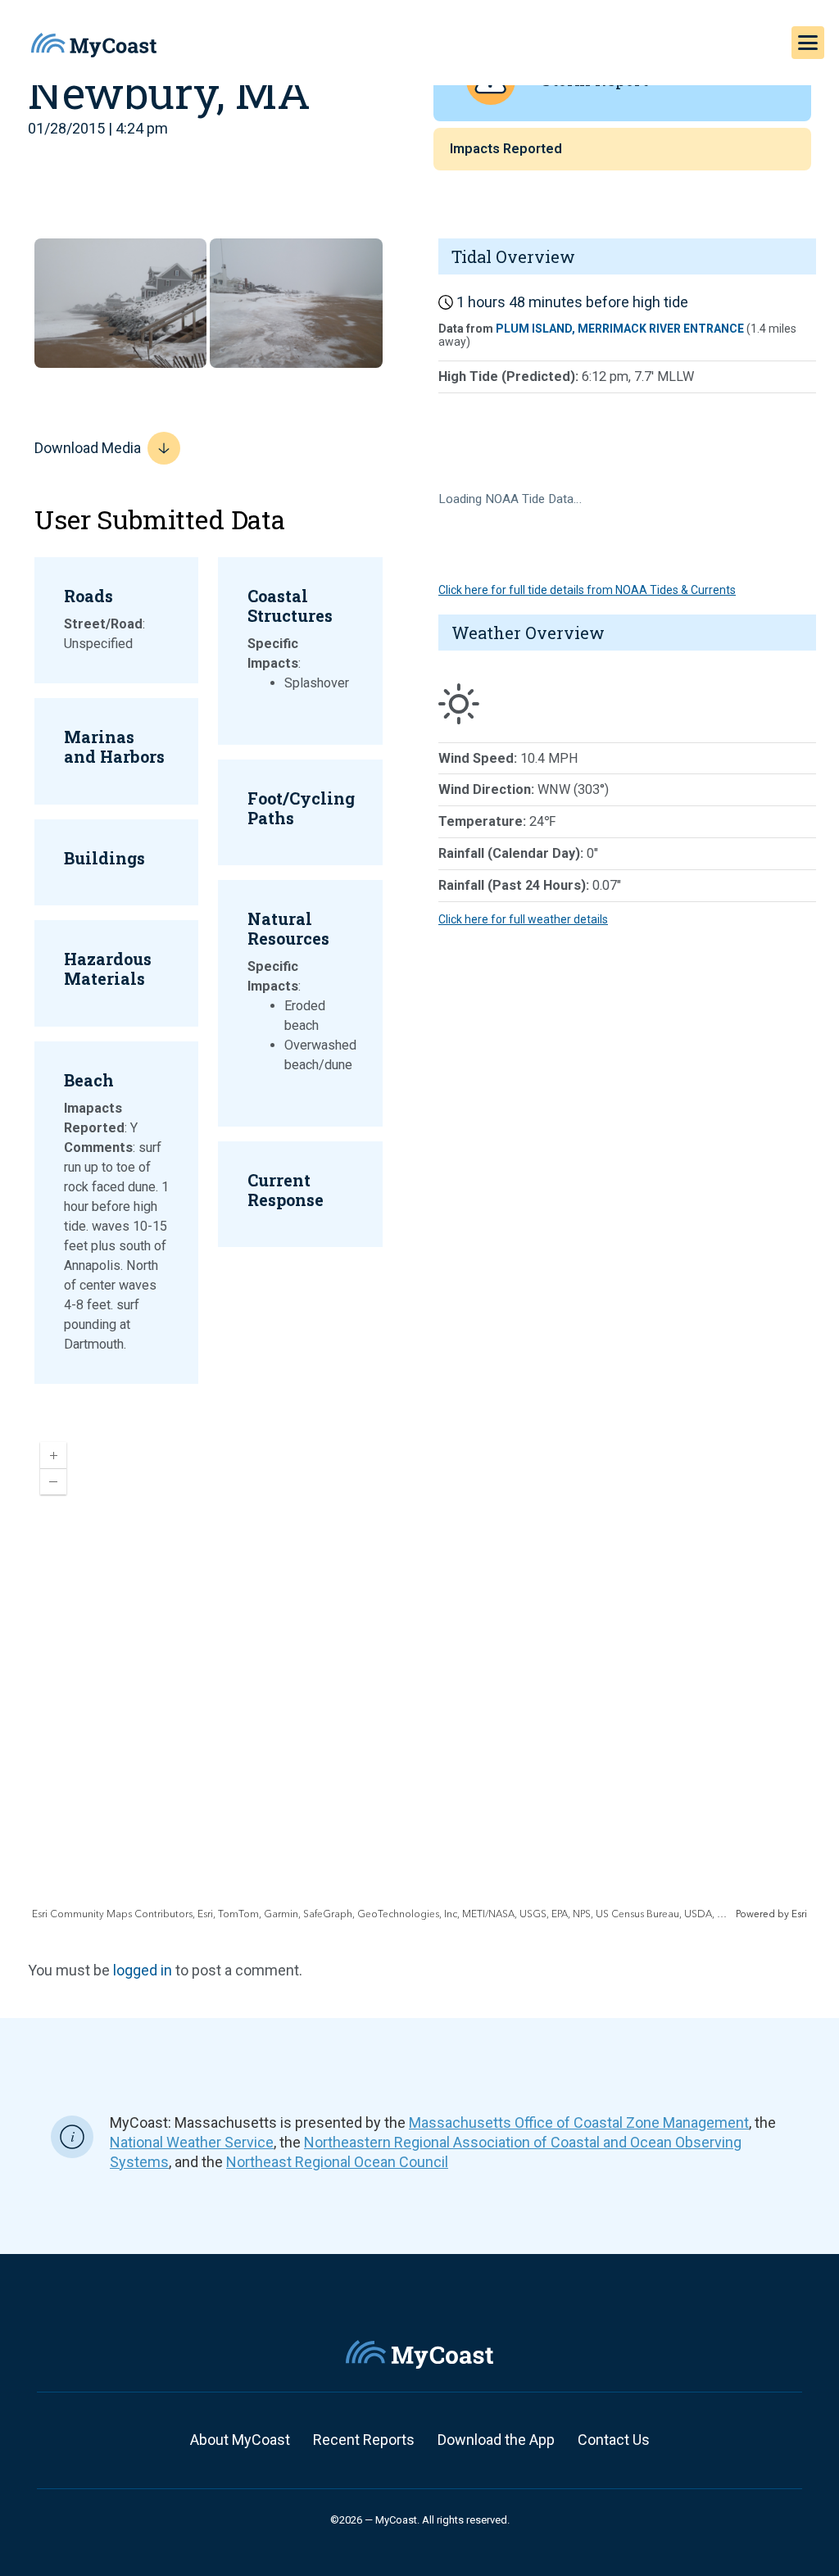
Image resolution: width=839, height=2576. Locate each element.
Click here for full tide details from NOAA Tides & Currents (587, 590)
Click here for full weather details (523, 919)
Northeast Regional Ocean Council (337, 2162)
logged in (143, 1970)
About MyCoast (240, 2440)
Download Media (88, 448)
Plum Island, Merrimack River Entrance (620, 329)
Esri (799, 1914)
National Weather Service (192, 2142)
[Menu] (808, 43)
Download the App (496, 2440)
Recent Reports (364, 2440)
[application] (419, 1676)
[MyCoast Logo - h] (94, 45)
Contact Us (614, 2440)
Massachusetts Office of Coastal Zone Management (579, 2122)
